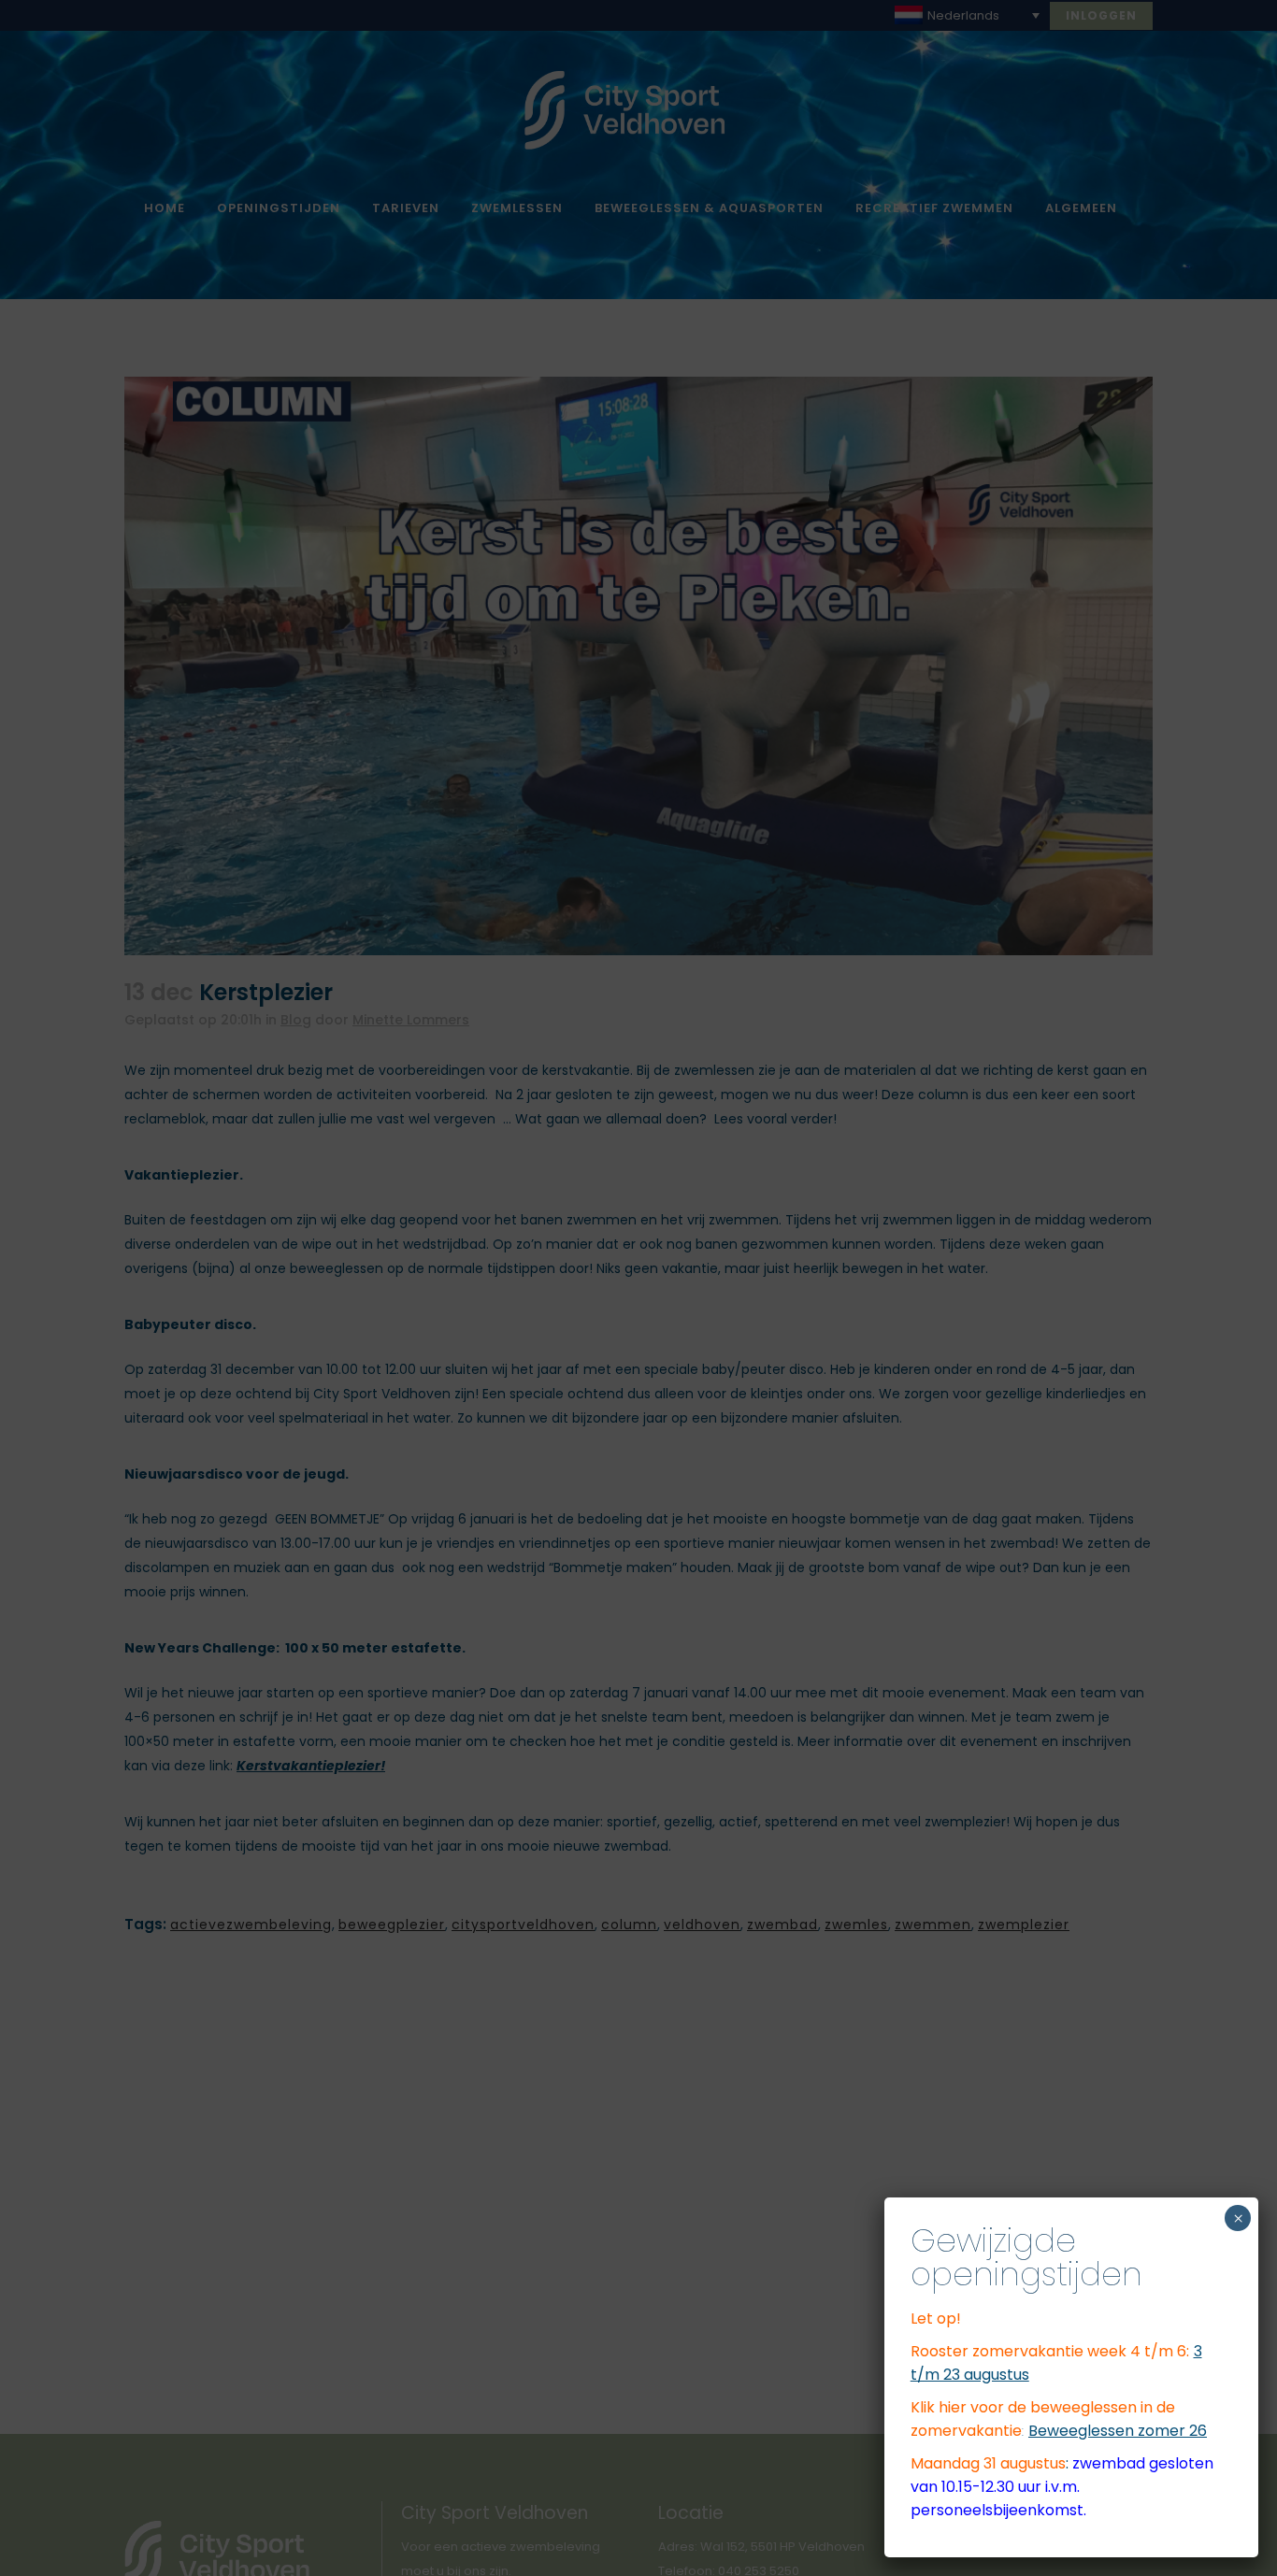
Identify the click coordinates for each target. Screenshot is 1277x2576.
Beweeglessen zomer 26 (1118, 2431)
